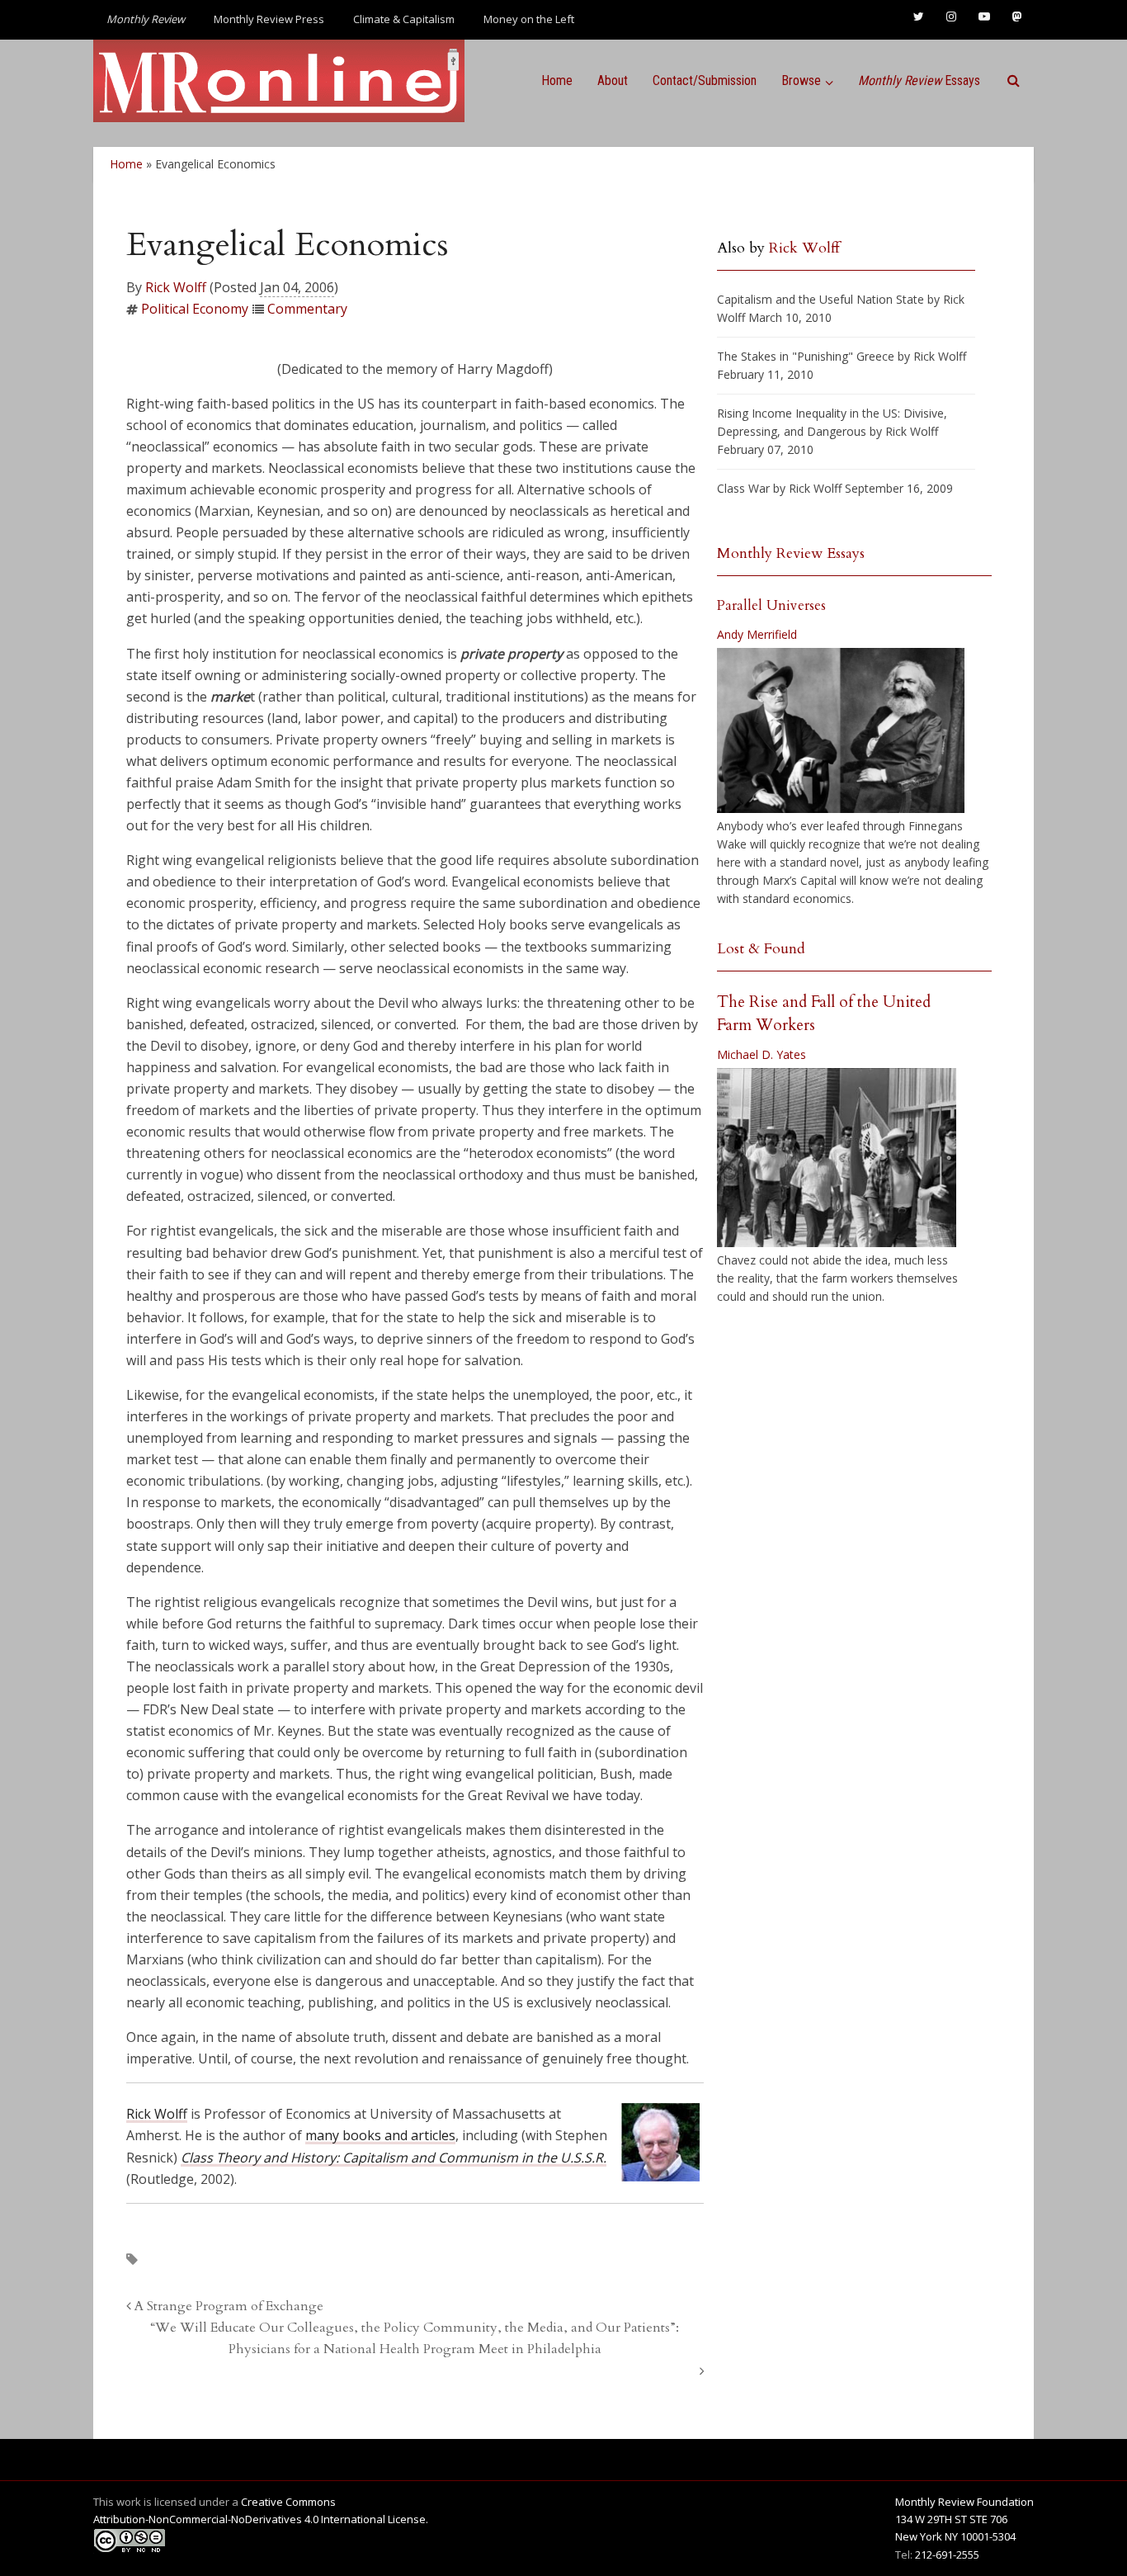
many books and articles (380, 2135)
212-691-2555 (947, 2555)
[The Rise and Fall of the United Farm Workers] (837, 1158)
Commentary (307, 309)
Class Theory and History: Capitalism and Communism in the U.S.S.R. (394, 2158)
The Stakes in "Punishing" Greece (806, 356)
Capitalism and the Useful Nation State (820, 299)
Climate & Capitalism (404, 19)
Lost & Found (761, 949)
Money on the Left (529, 19)
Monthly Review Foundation (964, 2502)
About (613, 80)
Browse (801, 80)
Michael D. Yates (762, 1054)
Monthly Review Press (269, 19)
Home (557, 80)
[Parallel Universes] (841, 730)
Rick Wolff (176, 287)
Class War (743, 488)
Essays (919, 80)
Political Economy (195, 309)
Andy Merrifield (757, 634)
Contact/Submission (705, 80)
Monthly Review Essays (791, 553)
